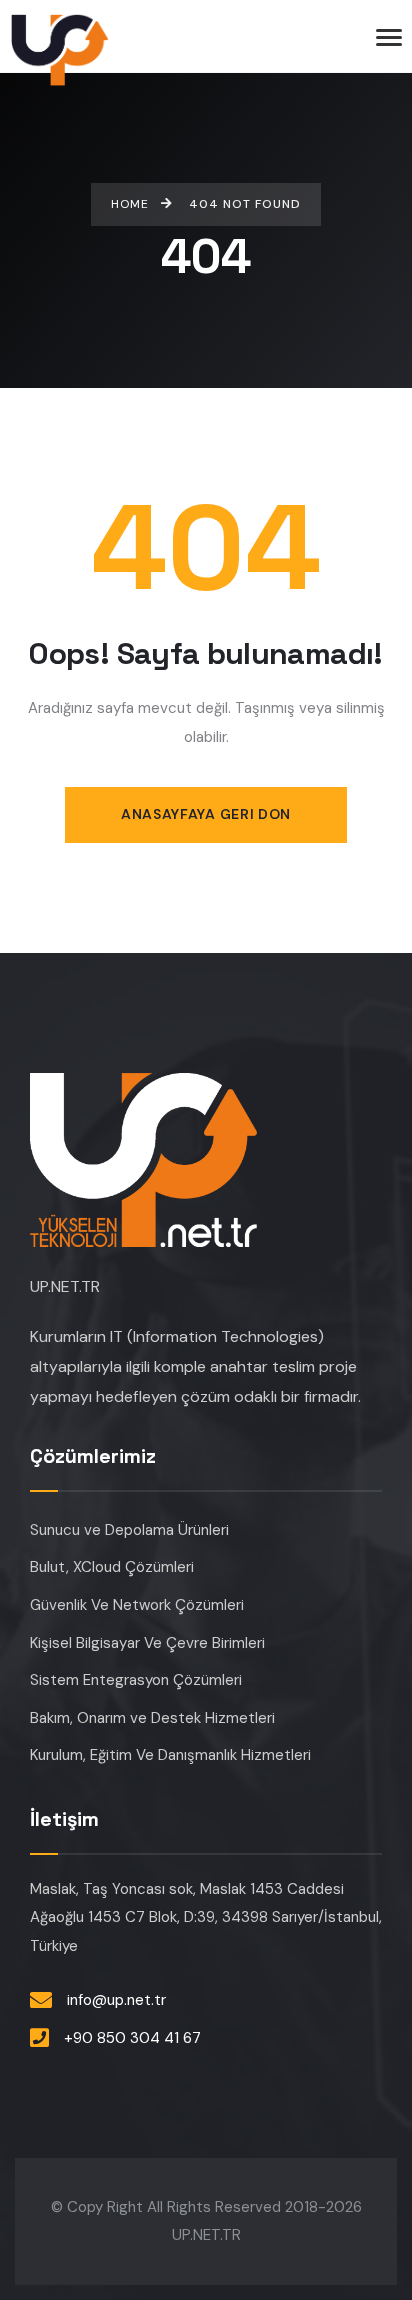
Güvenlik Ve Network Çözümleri (137, 1605)
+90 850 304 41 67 (132, 2038)
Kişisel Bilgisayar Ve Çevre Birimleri (147, 1643)
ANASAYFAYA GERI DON (206, 814)
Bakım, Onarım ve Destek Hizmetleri (152, 1718)
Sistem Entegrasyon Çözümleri (136, 1680)
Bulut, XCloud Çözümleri (112, 1567)
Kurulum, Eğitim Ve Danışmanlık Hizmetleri (170, 1755)
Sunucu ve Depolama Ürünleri (129, 1530)
